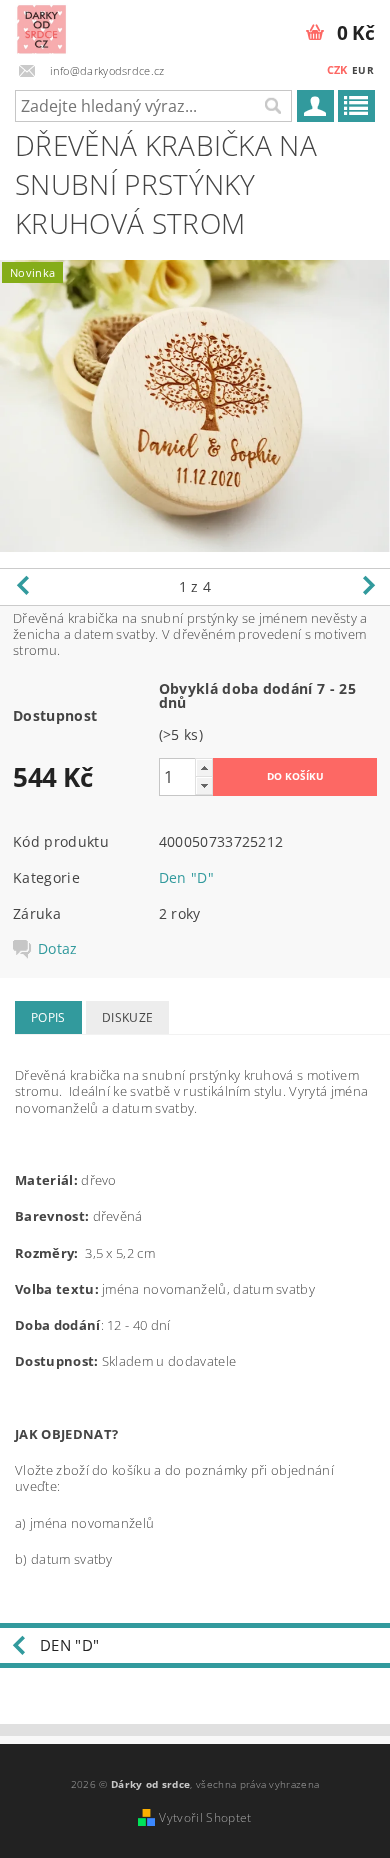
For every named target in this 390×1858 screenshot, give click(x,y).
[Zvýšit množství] (204, 767)
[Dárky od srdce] (41, 26)
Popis (48, 1017)
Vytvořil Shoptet (205, 1817)
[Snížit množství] (204, 785)
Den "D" (186, 877)
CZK (337, 69)
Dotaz (58, 949)
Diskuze (127, 1017)
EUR (363, 70)
